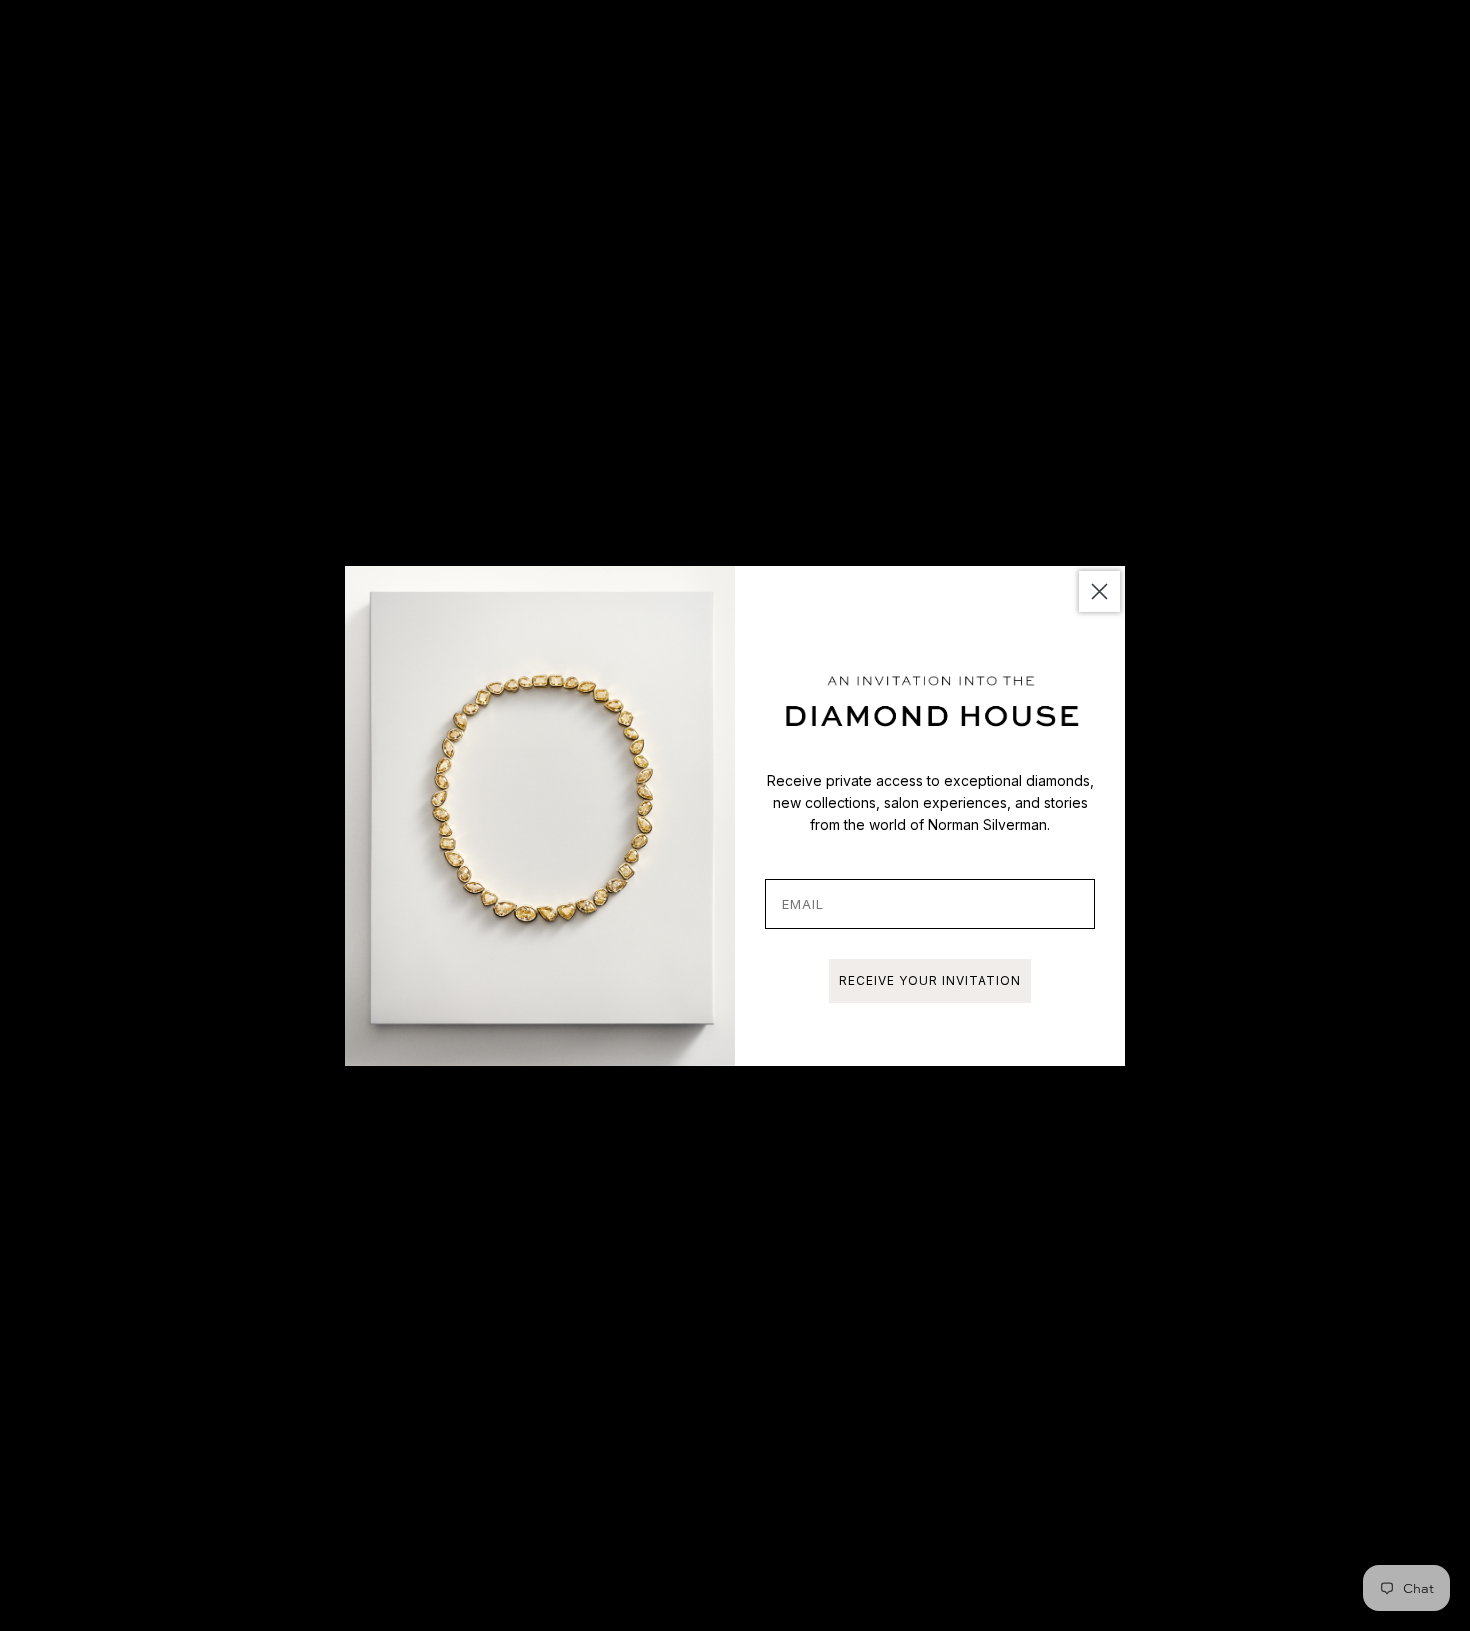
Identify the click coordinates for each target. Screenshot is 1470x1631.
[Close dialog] (1099, 591)
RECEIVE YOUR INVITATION (930, 980)
